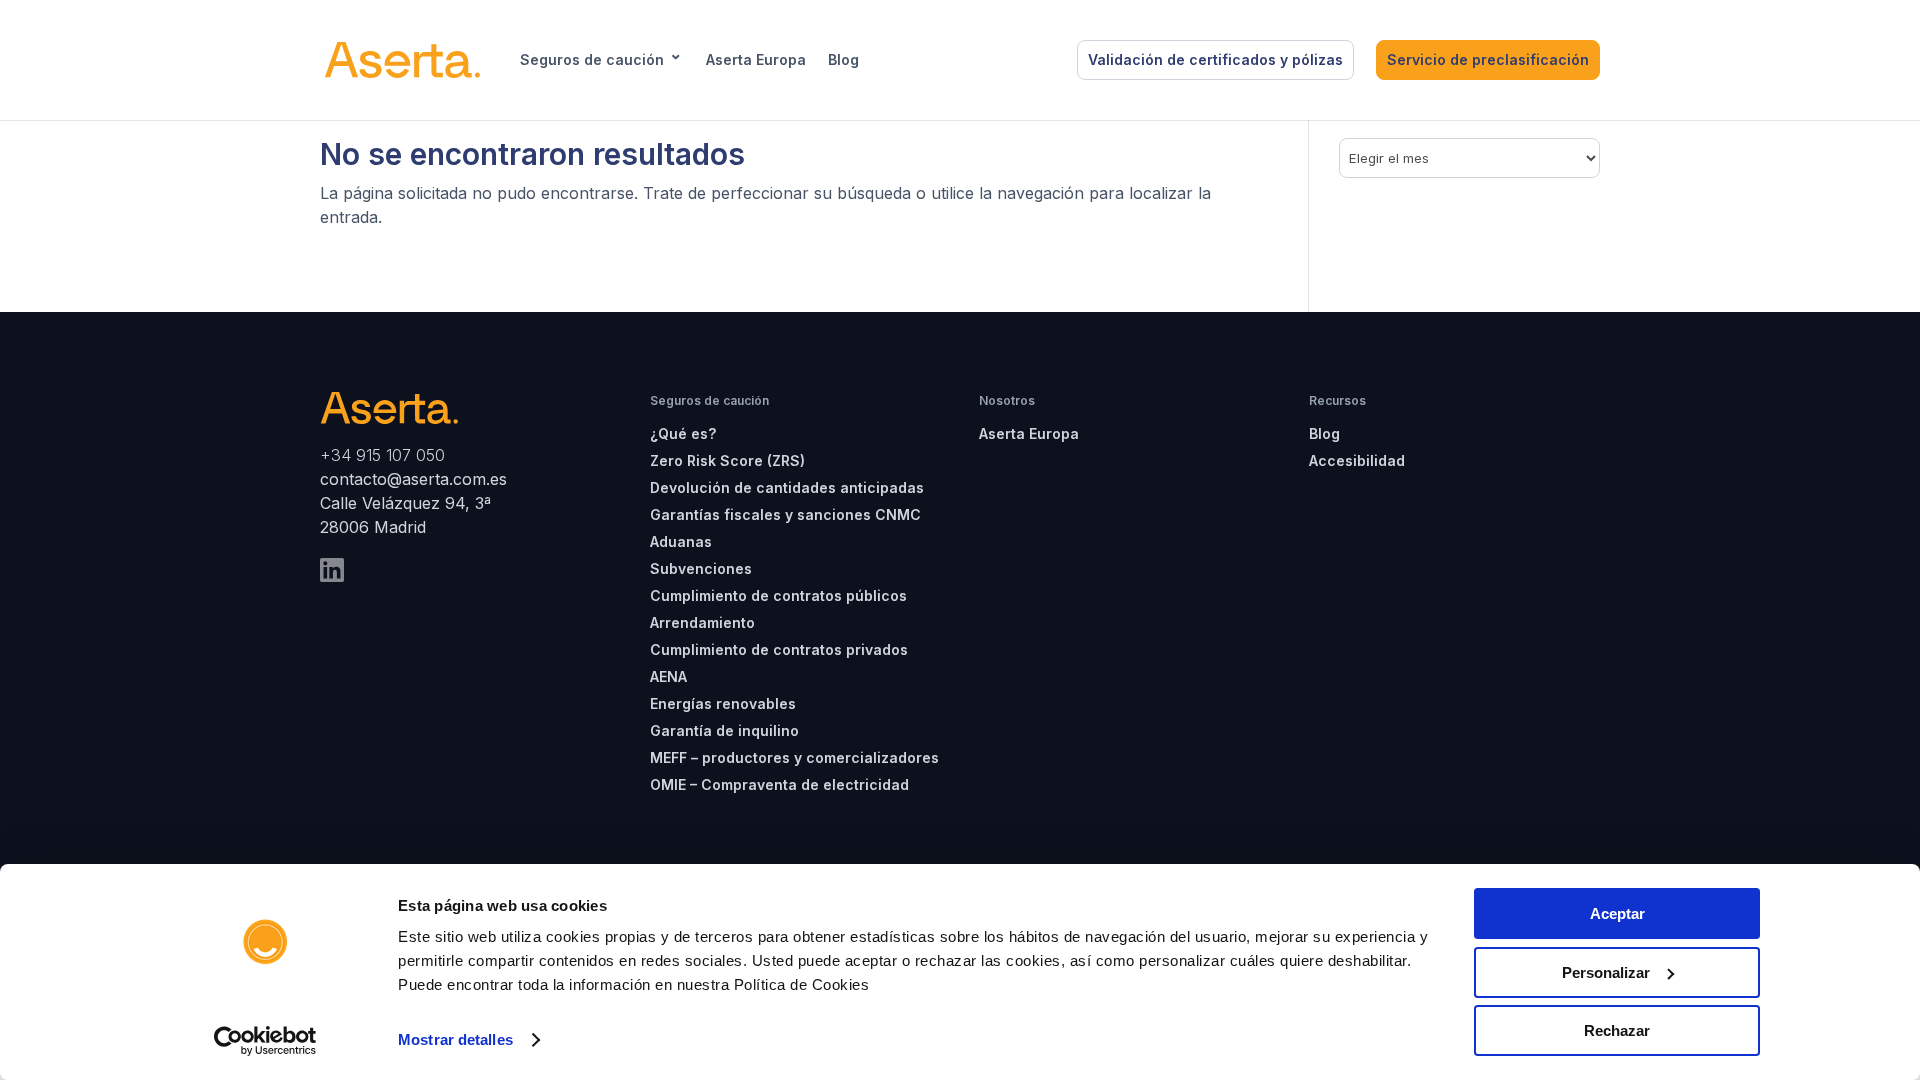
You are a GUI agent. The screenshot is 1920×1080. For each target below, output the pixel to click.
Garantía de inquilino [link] (724, 730)
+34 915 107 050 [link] (382, 455)
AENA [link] (668, 676)
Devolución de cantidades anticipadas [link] (787, 487)
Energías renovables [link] (723, 703)
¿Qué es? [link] (683, 433)
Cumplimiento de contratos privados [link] (779, 649)
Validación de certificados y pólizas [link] (1215, 59)
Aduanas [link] (681, 541)
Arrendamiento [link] (702, 622)
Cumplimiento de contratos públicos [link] (778, 595)
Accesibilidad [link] (1357, 460)
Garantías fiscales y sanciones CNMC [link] (785, 514)
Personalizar (1606, 972)
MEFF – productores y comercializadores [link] (794, 757)
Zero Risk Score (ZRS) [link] (727, 460)
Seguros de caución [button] (592, 60)
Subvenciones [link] (701, 568)
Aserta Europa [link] (756, 60)
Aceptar (1617, 913)
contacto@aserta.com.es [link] (416, 479)
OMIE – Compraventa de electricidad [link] (779, 784)
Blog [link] (843, 60)
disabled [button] (911, 60)
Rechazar (1617, 1030)
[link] (265, 1041)
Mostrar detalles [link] (455, 1039)
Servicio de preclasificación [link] (1488, 59)
